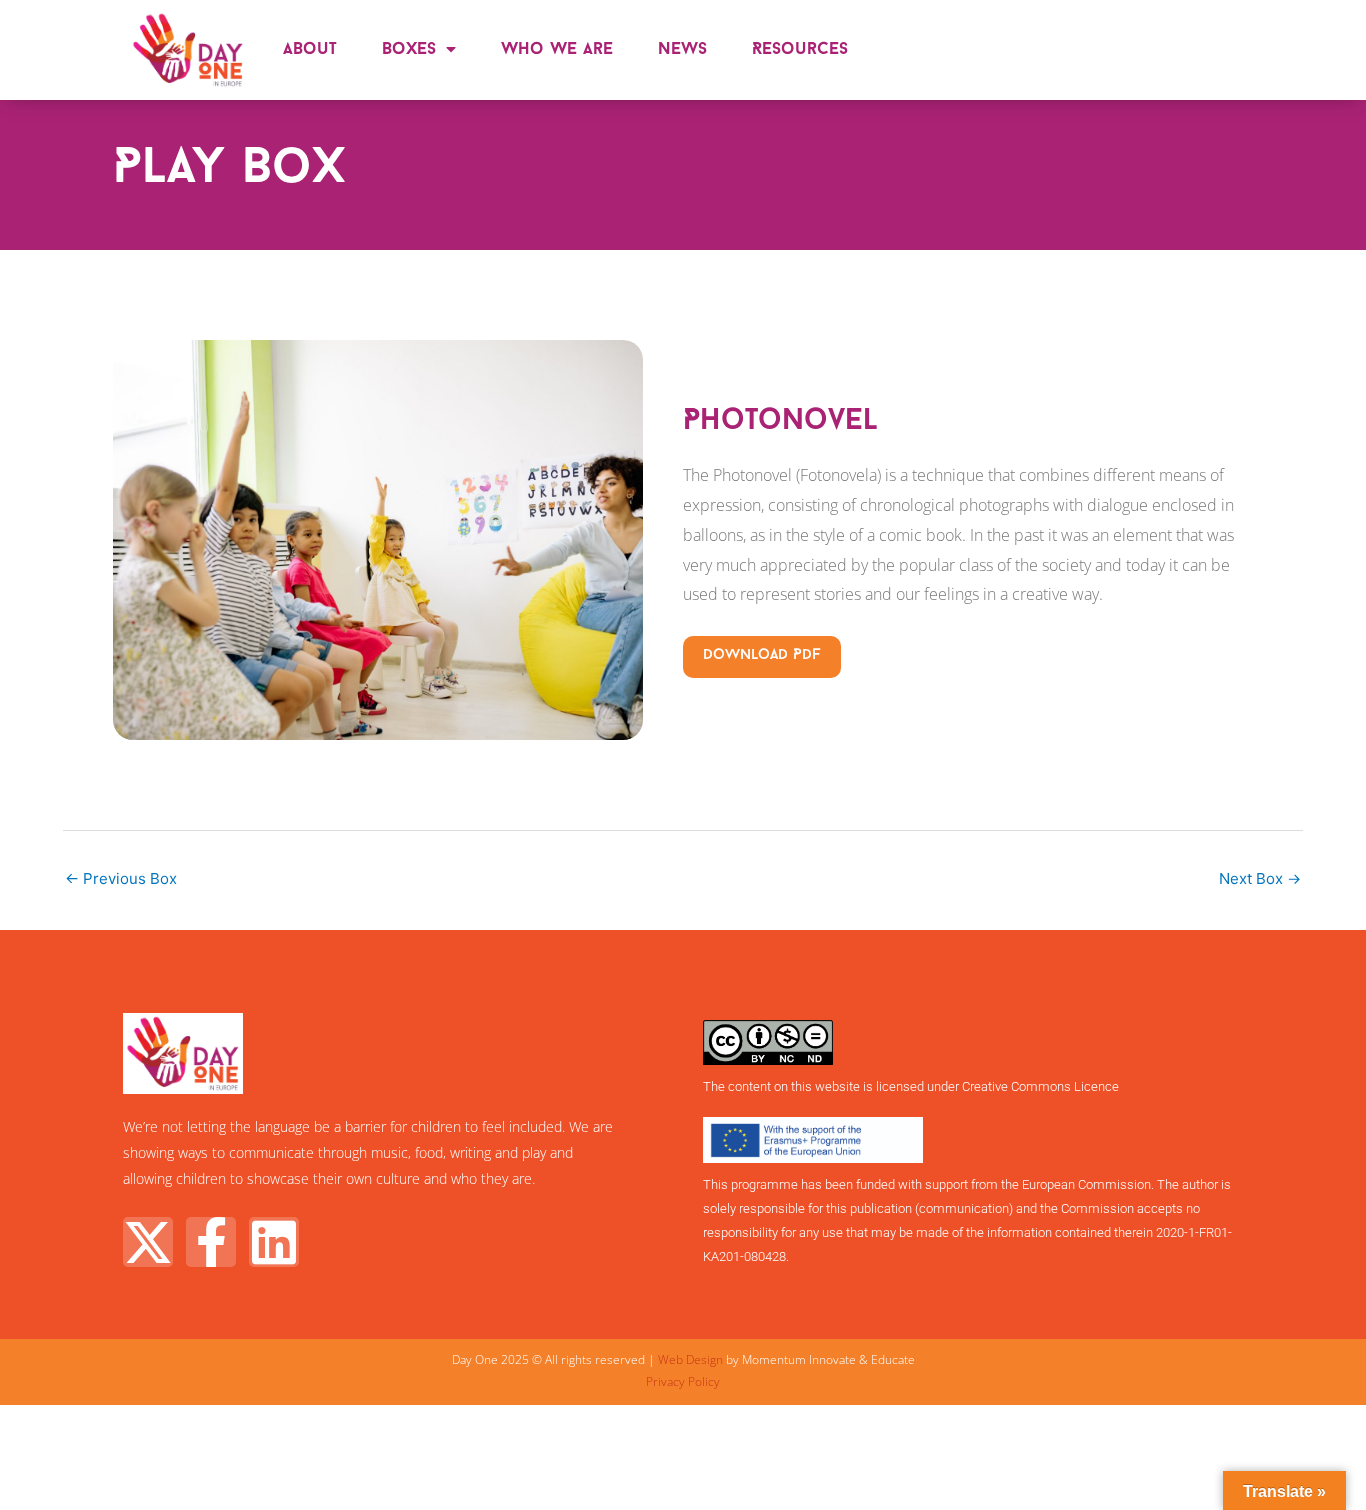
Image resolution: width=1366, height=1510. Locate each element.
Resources (800, 49)
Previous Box (121, 878)
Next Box (1260, 878)
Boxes (409, 49)
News (682, 49)
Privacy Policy (683, 1381)
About (310, 49)
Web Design (690, 1359)
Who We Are (557, 49)
